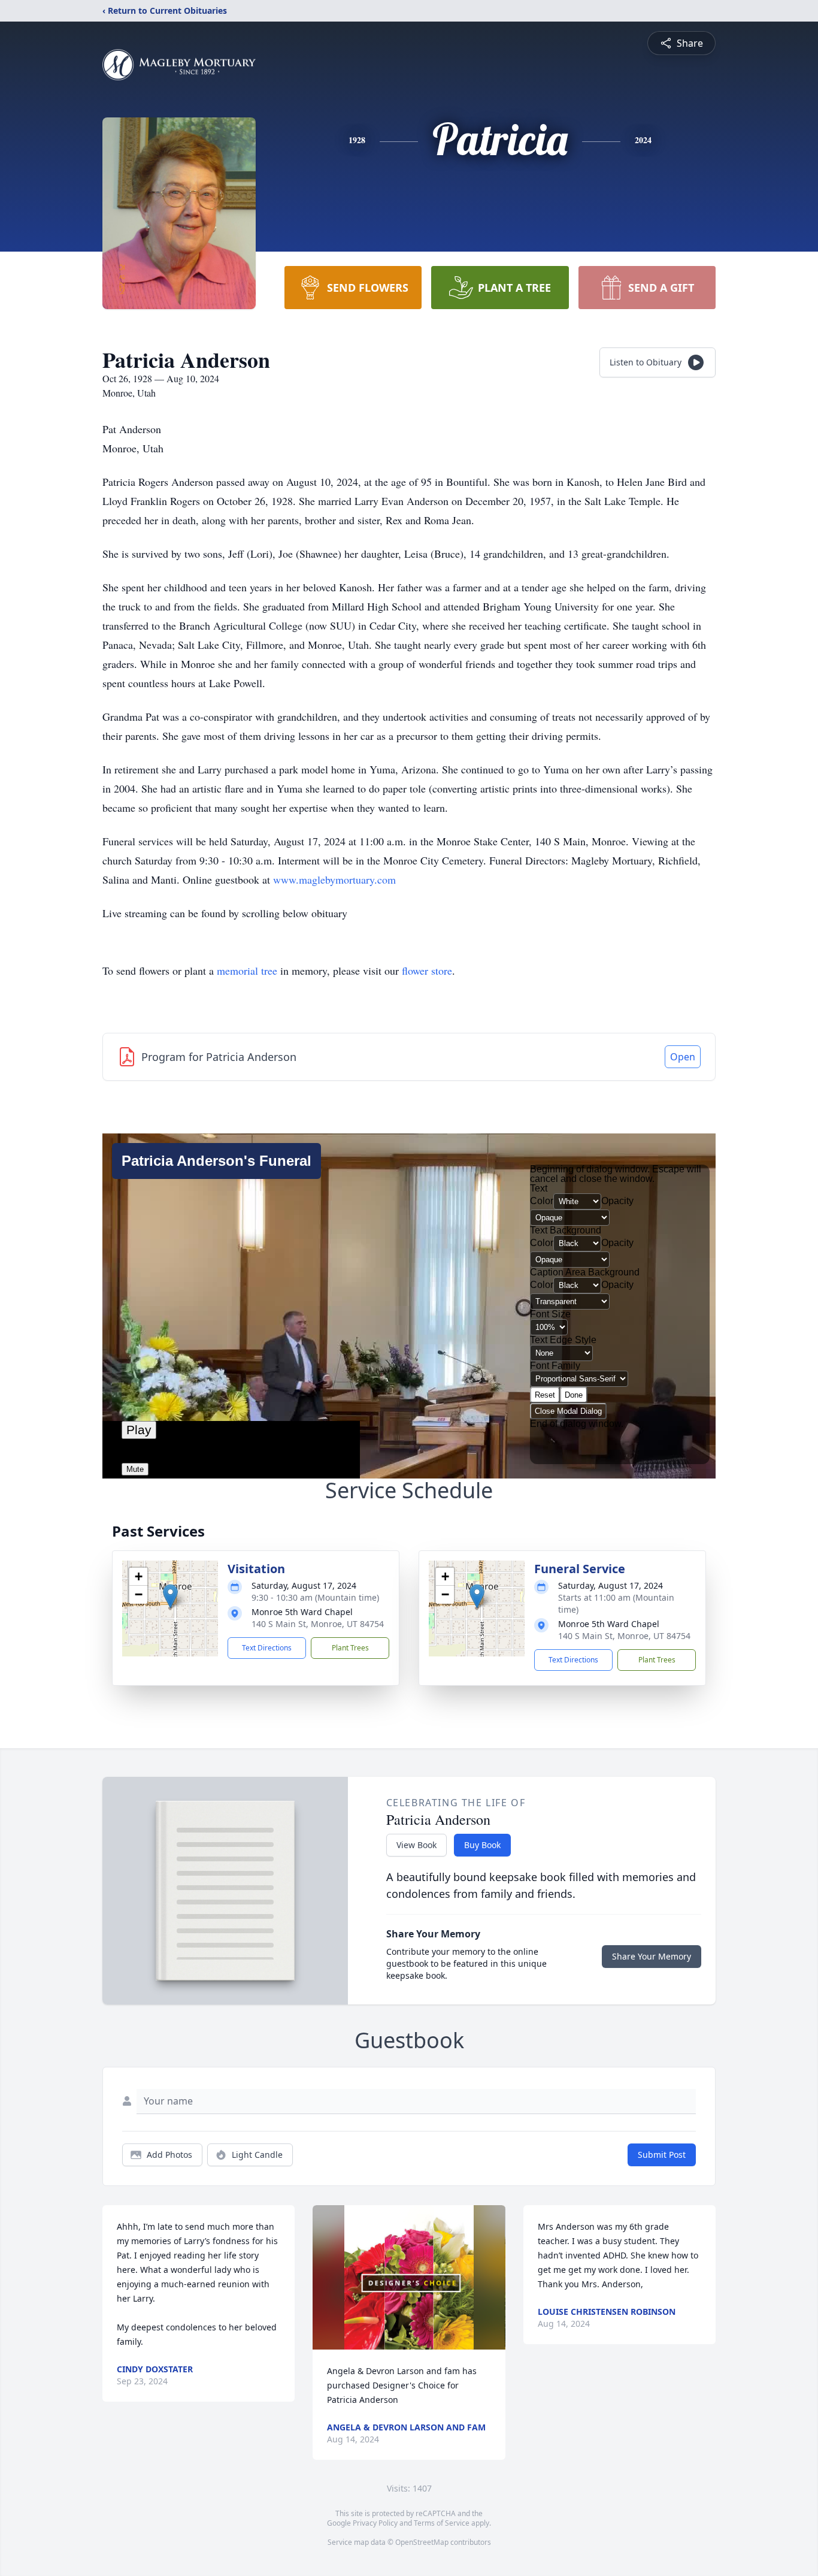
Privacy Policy (375, 2523)
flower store (427, 970)
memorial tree (247, 970)
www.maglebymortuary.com (334, 879)
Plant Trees (350, 1648)
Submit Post (662, 2155)
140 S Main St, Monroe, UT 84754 (318, 1624)
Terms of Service (442, 2523)
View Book (416, 1845)
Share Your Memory (652, 1956)
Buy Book (482, 1845)
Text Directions (267, 1648)
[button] (170, 1596)
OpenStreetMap (422, 2542)
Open (683, 1057)
